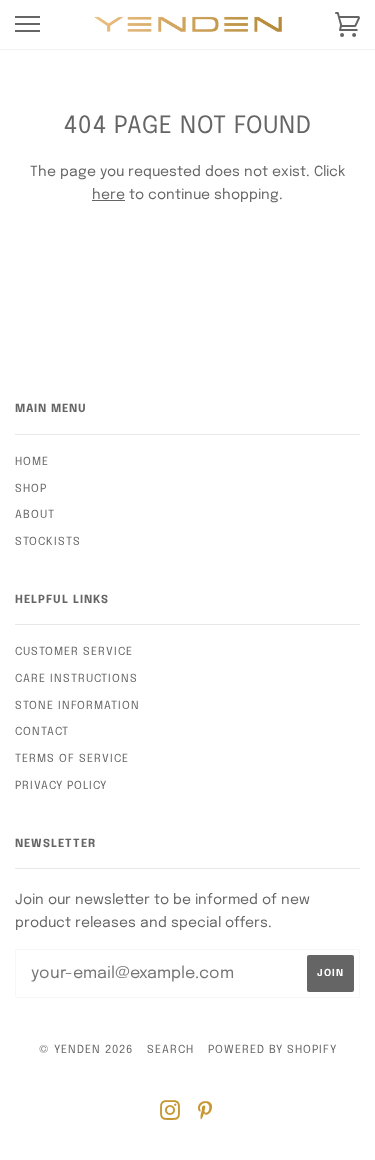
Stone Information (77, 706)
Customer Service (74, 652)
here (108, 195)
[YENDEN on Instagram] (170, 1115)
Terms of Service (72, 759)
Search (170, 1050)
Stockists (48, 542)
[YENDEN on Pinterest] (205, 1115)
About (35, 515)
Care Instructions (76, 679)
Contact (42, 732)
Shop (31, 489)
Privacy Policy (61, 786)
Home (32, 462)
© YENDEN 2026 (86, 1050)
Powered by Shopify (272, 1050)
